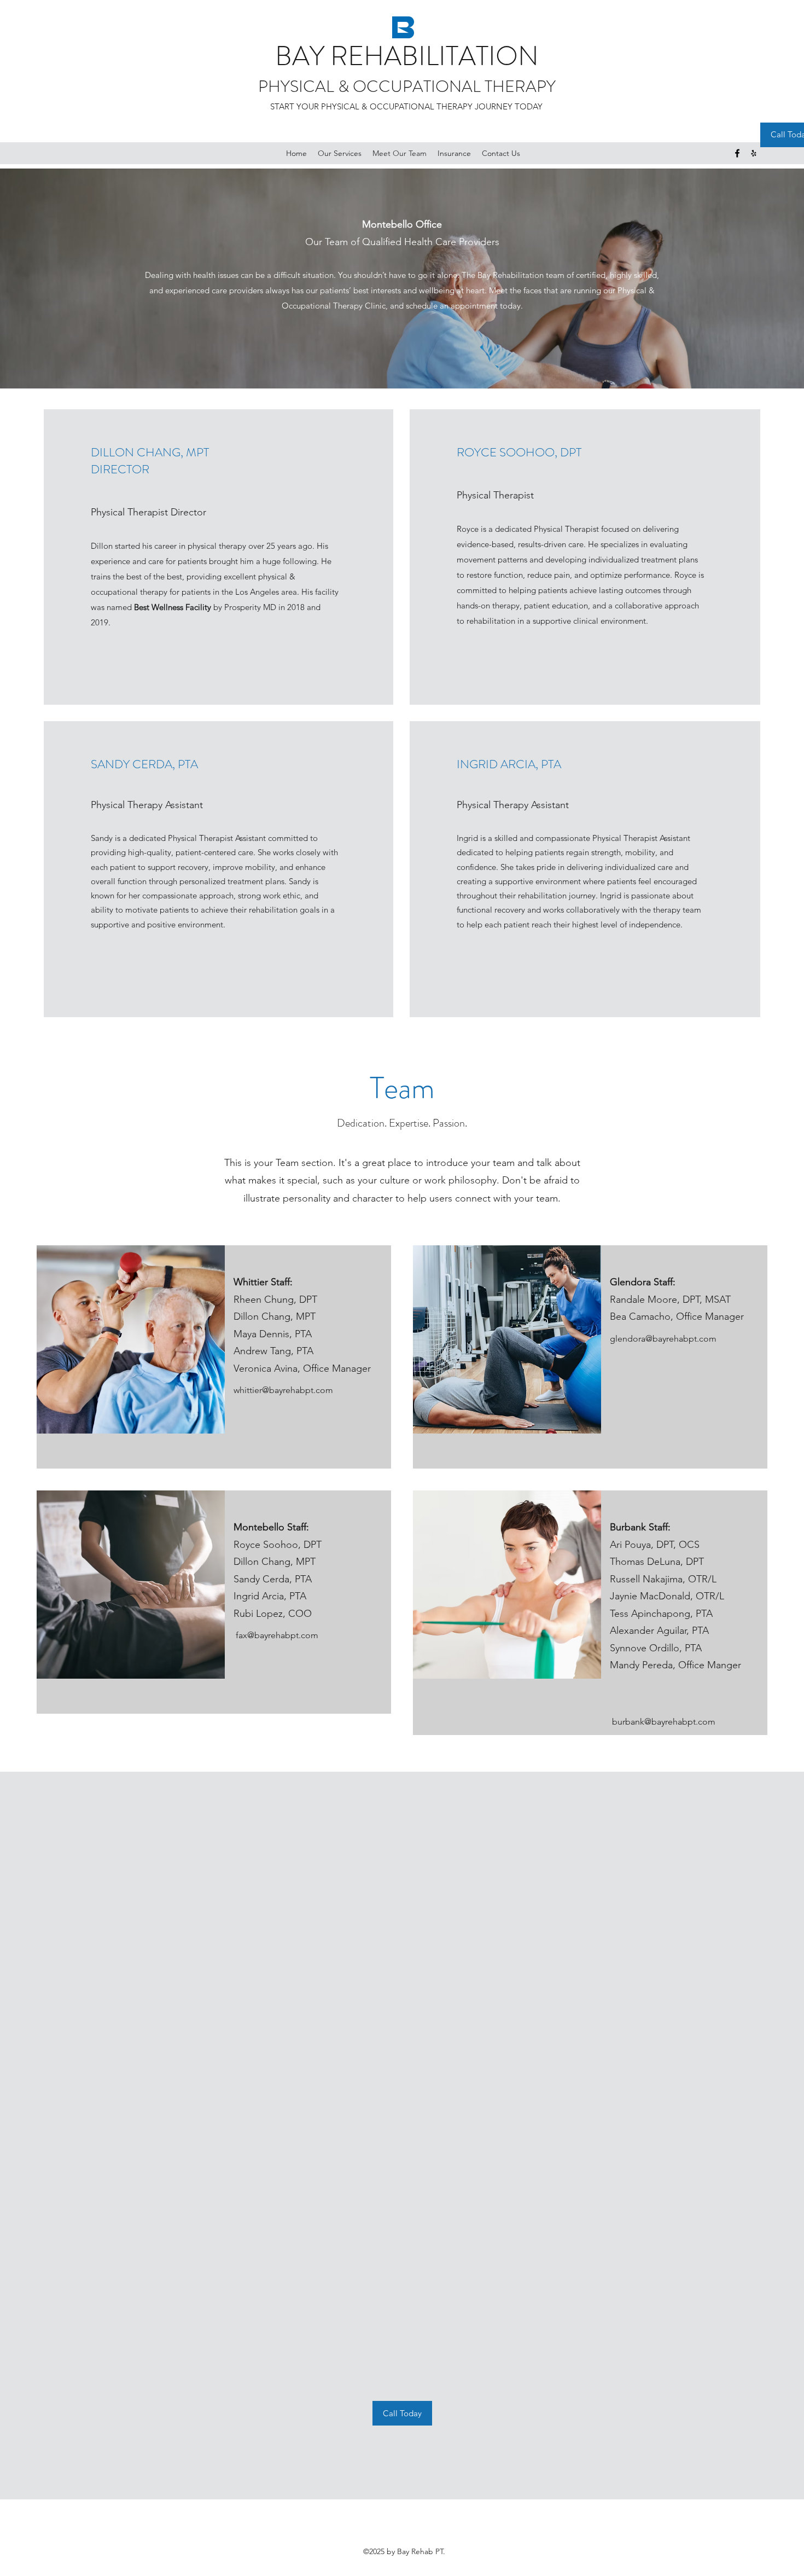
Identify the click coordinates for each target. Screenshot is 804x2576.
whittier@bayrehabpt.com (283, 1390)
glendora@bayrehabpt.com (663, 1339)
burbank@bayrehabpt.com (664, 1722)
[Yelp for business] (754, 153)
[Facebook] (737, 153)
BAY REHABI (350, 56)
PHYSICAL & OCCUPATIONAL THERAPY (407, 86)
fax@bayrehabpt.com (277, 1635)
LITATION (482, 56)
